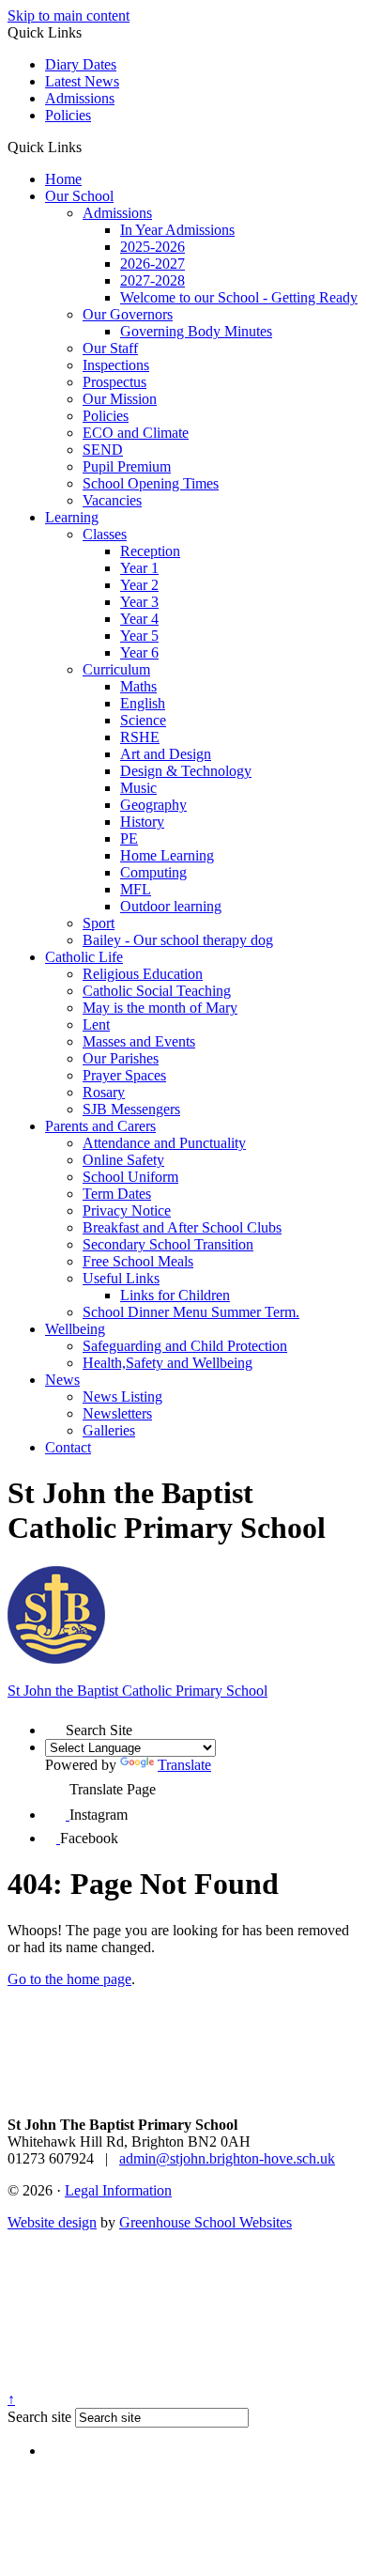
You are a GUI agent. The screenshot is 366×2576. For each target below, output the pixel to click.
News (62, 1380)
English (143, 703)
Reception (150, 551)
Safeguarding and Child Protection (185, 1346)
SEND (103, 450)
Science (143, 720)
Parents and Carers (100, 1126)
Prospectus (114, 382)
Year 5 (139, 636)
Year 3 (139, 602)
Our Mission (120, 399)
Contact (68, 1447)
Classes (105, 534)
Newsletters (117, 1413)
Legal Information (118, 2190)
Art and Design (166, 754)
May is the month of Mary (160, 1008)
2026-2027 (152, 264)
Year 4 (139, 619)
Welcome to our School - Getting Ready (239, 297)
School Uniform (130, 1177)
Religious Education (143, 974)
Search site (39, 2417)
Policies (68, 115)
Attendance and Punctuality (164, 1143)
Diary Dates (81, 64)
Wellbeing (75, 1329)
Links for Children (175, 1295)
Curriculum (116, 669)
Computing (153, 872)
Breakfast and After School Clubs (182, 1227)
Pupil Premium (127, 466)
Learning (72, 517)
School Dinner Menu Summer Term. (191, 1312)
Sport (99, 923)
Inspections (116, 365)
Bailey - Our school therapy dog (178, 940)
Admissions (80, 98)
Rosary (104, 1092)
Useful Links (121, 1278)
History (142, 822)
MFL (136, 889)
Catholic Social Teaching (157, 991)
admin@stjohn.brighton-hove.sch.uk (227, 2158)
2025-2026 (152, 247)
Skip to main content (69, 16)
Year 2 (139, 585)
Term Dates (117, 1194)
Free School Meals (138, 1261)
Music (138, 788)
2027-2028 (152, 280)
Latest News (82, 81)
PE (129, 838)
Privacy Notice (127, 1210)
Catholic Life (84, 957)
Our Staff (110, 348)
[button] (89, 147)
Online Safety (123, 1160)
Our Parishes (121, 1058)
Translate (184, 1765)
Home (63, 179)
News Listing (122, 1397)
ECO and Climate (136, 433)
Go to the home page (69, 1979)
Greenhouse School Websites (206, 2222)
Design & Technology (186, 771)
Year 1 (139, 568)
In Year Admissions (177, 230)
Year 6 (139, 652)
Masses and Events (139, 1041)
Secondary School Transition (168, 1244)
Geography (153, 805)
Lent (96, 1024)
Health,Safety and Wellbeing (168, 1363)
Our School (79, 196)
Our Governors (128, 314)
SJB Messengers (131, 1109)
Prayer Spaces (124, 1075)
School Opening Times (151, 483)
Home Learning (167, 855)
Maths (138, 686)
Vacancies (112, 500)
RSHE (140, 737)
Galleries (109, 1430)
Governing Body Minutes (196, 331)
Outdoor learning (171, 906)
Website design (52, 2222)
